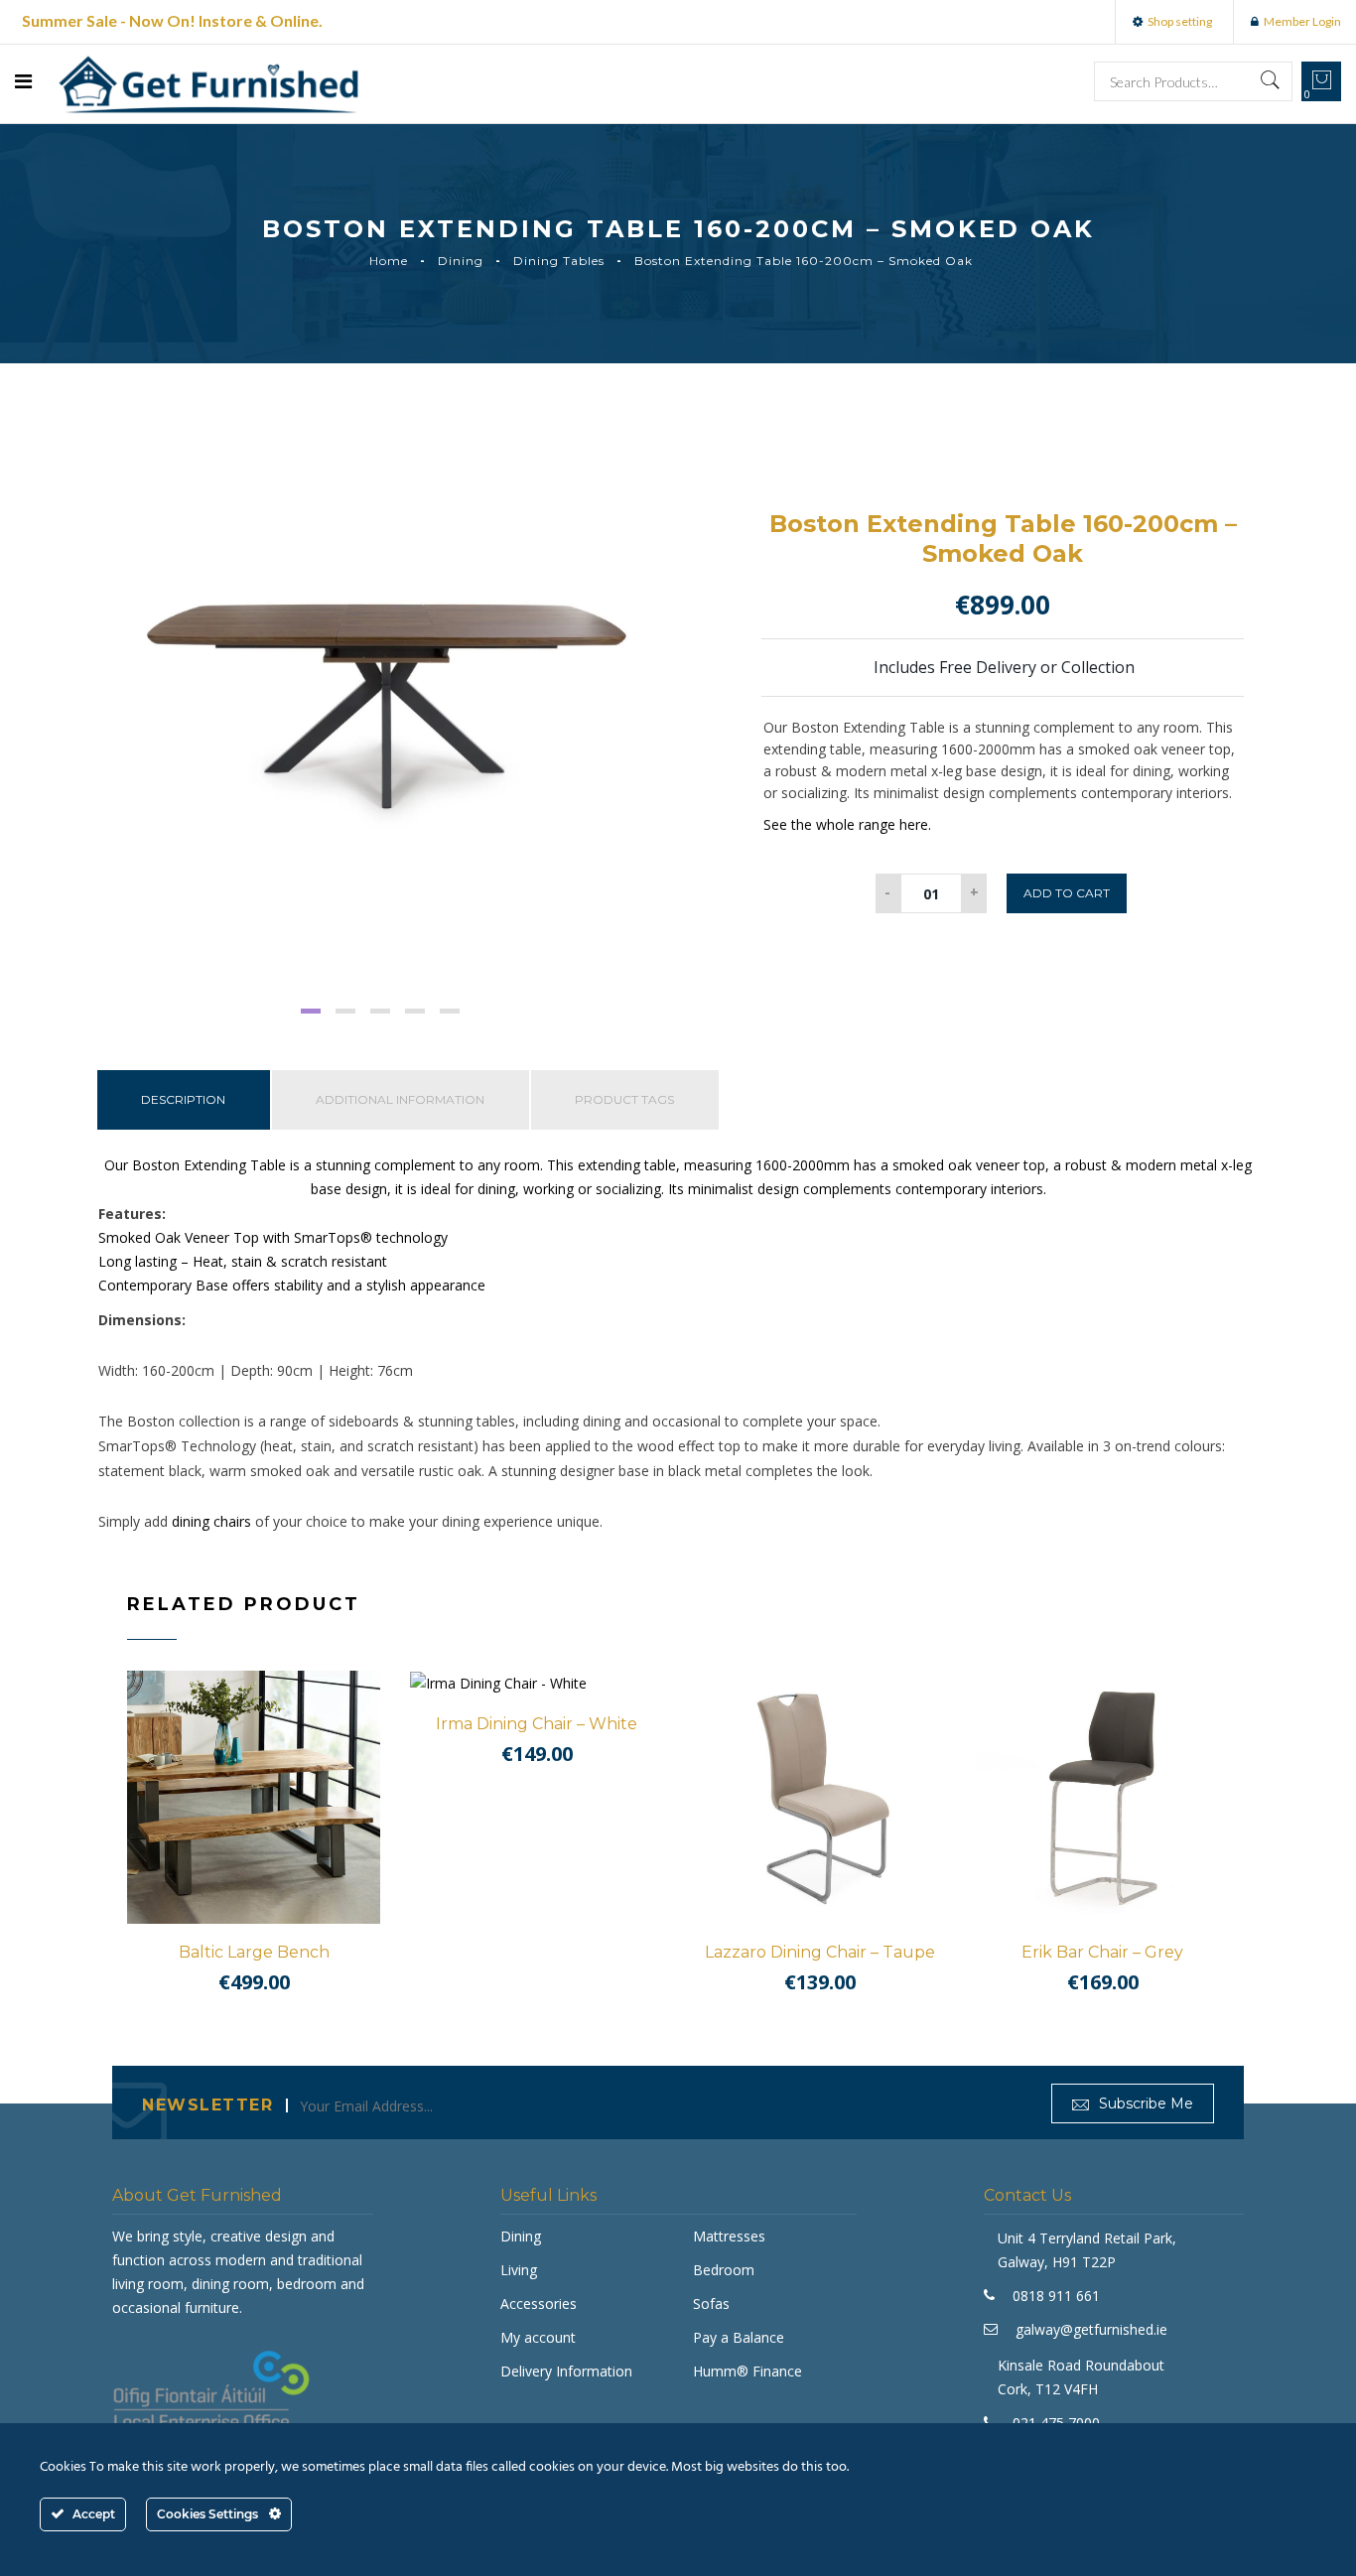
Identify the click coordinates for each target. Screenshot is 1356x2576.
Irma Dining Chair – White (537, 1724)
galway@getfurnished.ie (1091, 2329)
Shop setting (1180, 21)
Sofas (711, 2304)
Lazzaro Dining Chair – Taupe (820, 1952)
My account (538, 2337)
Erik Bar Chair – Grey (1102, 1952)
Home (389, 261)
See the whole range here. (847, 824)
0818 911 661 (1056, 2296)
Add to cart (1067, 893)
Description (183, 1099)
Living (519, 2270)
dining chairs (211, 1521)
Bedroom (724, 2270)
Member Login (1302, 21)
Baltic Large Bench (254, 1952)
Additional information (400, 1099)
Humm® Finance (747, 2371)
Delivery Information (566, 2371)
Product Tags (624, 1099)
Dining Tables (559, 261)
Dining (461, 261)
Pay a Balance (739, 2337)
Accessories (539, 2304)
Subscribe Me (1144, 2103)
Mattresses (729, 2236)
